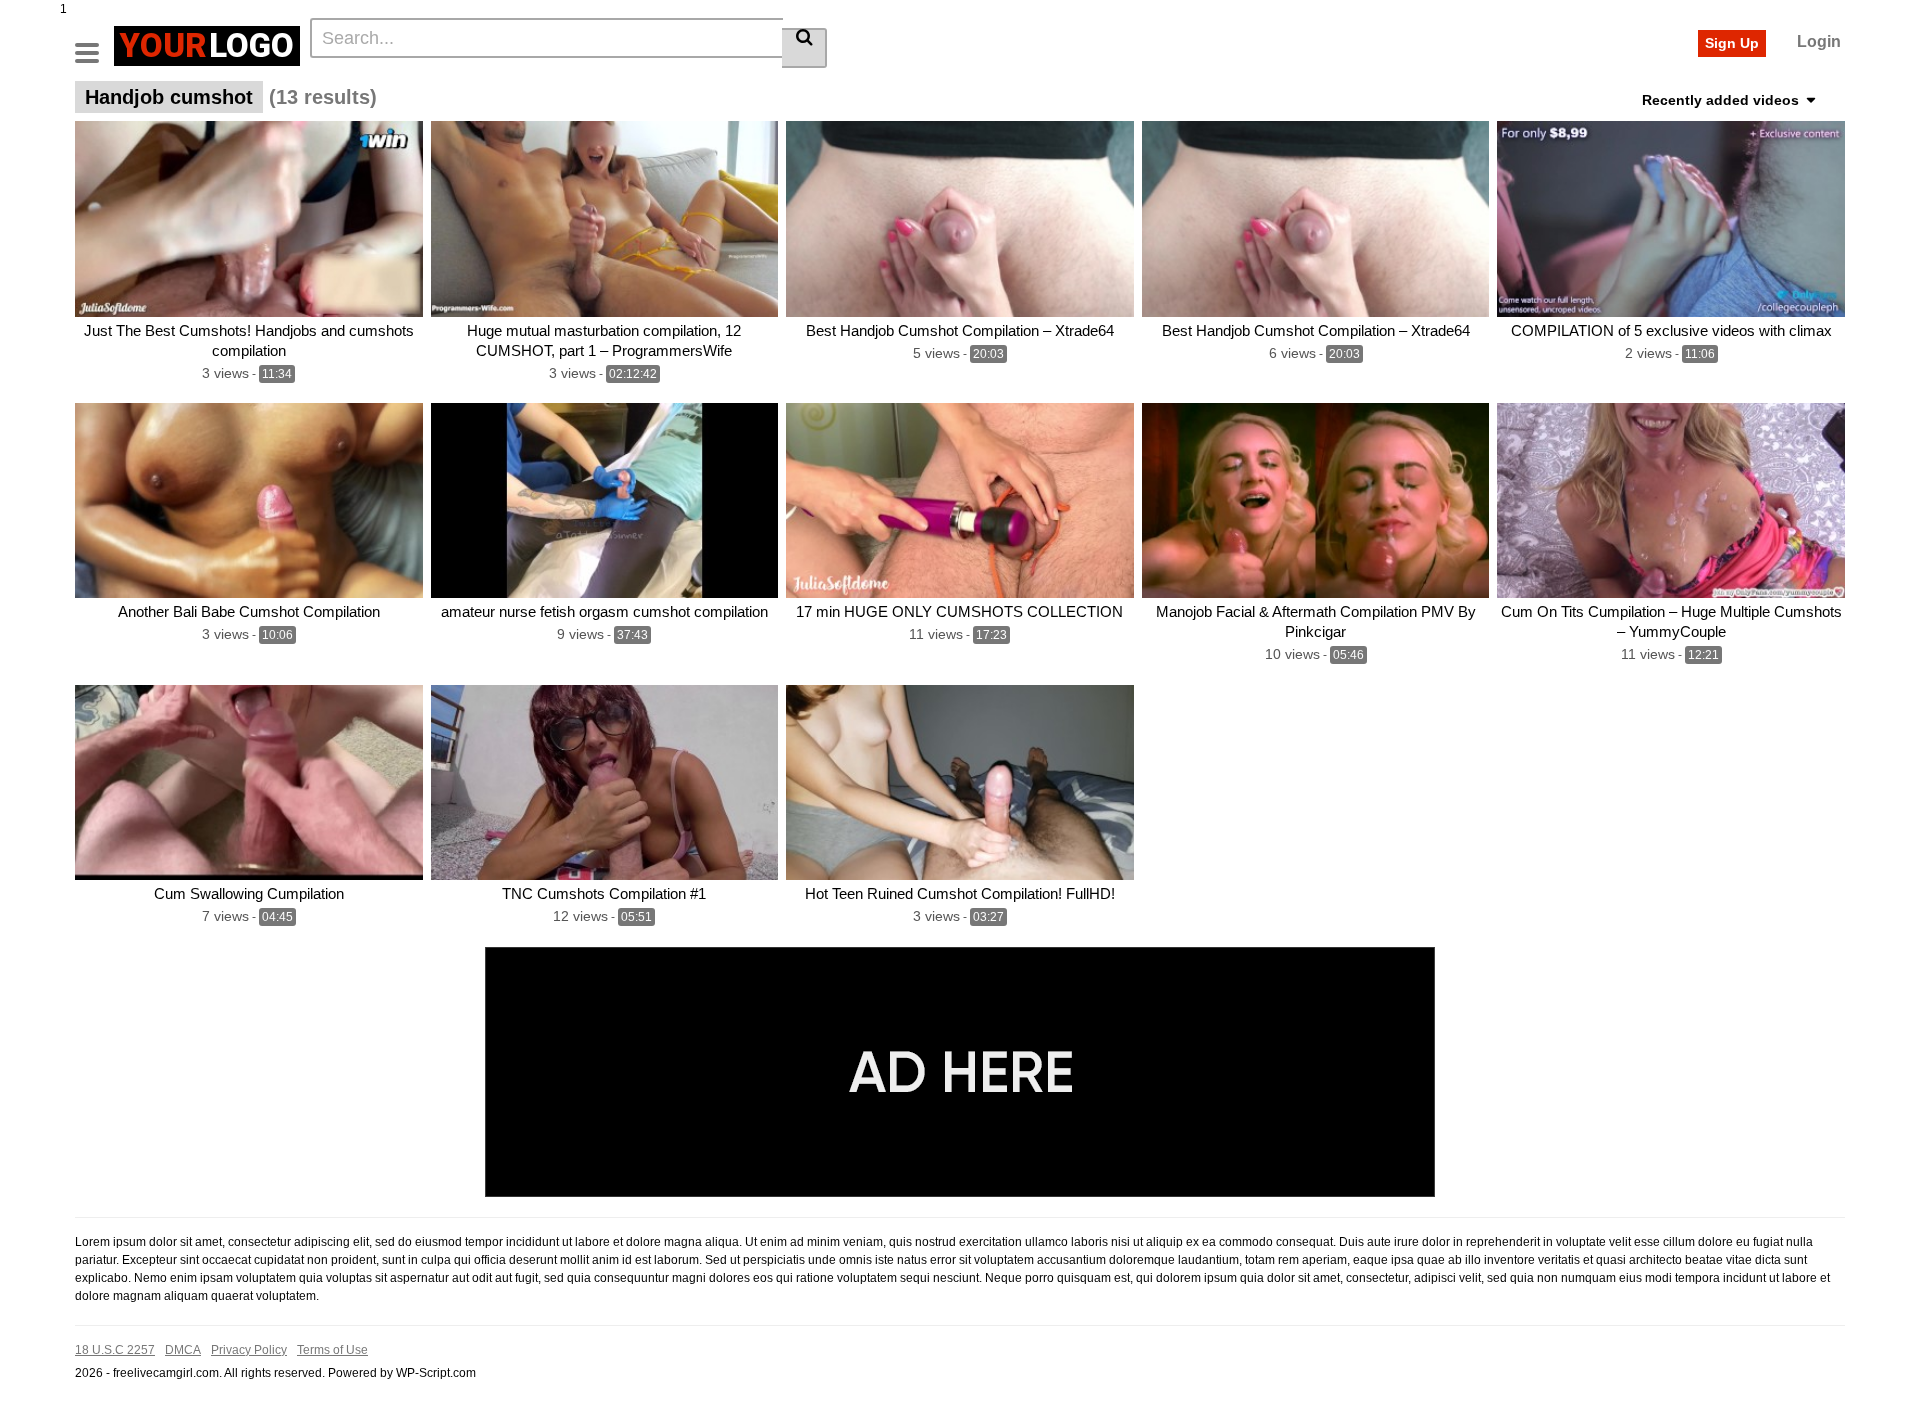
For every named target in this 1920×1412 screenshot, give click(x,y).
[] (804, 48)
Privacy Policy (249, 1350)
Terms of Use (332, 1350)
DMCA (183, 1350)
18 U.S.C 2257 (115, 1350)
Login (1819, 41)
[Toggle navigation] (94, 43)
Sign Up (1732, 43)
